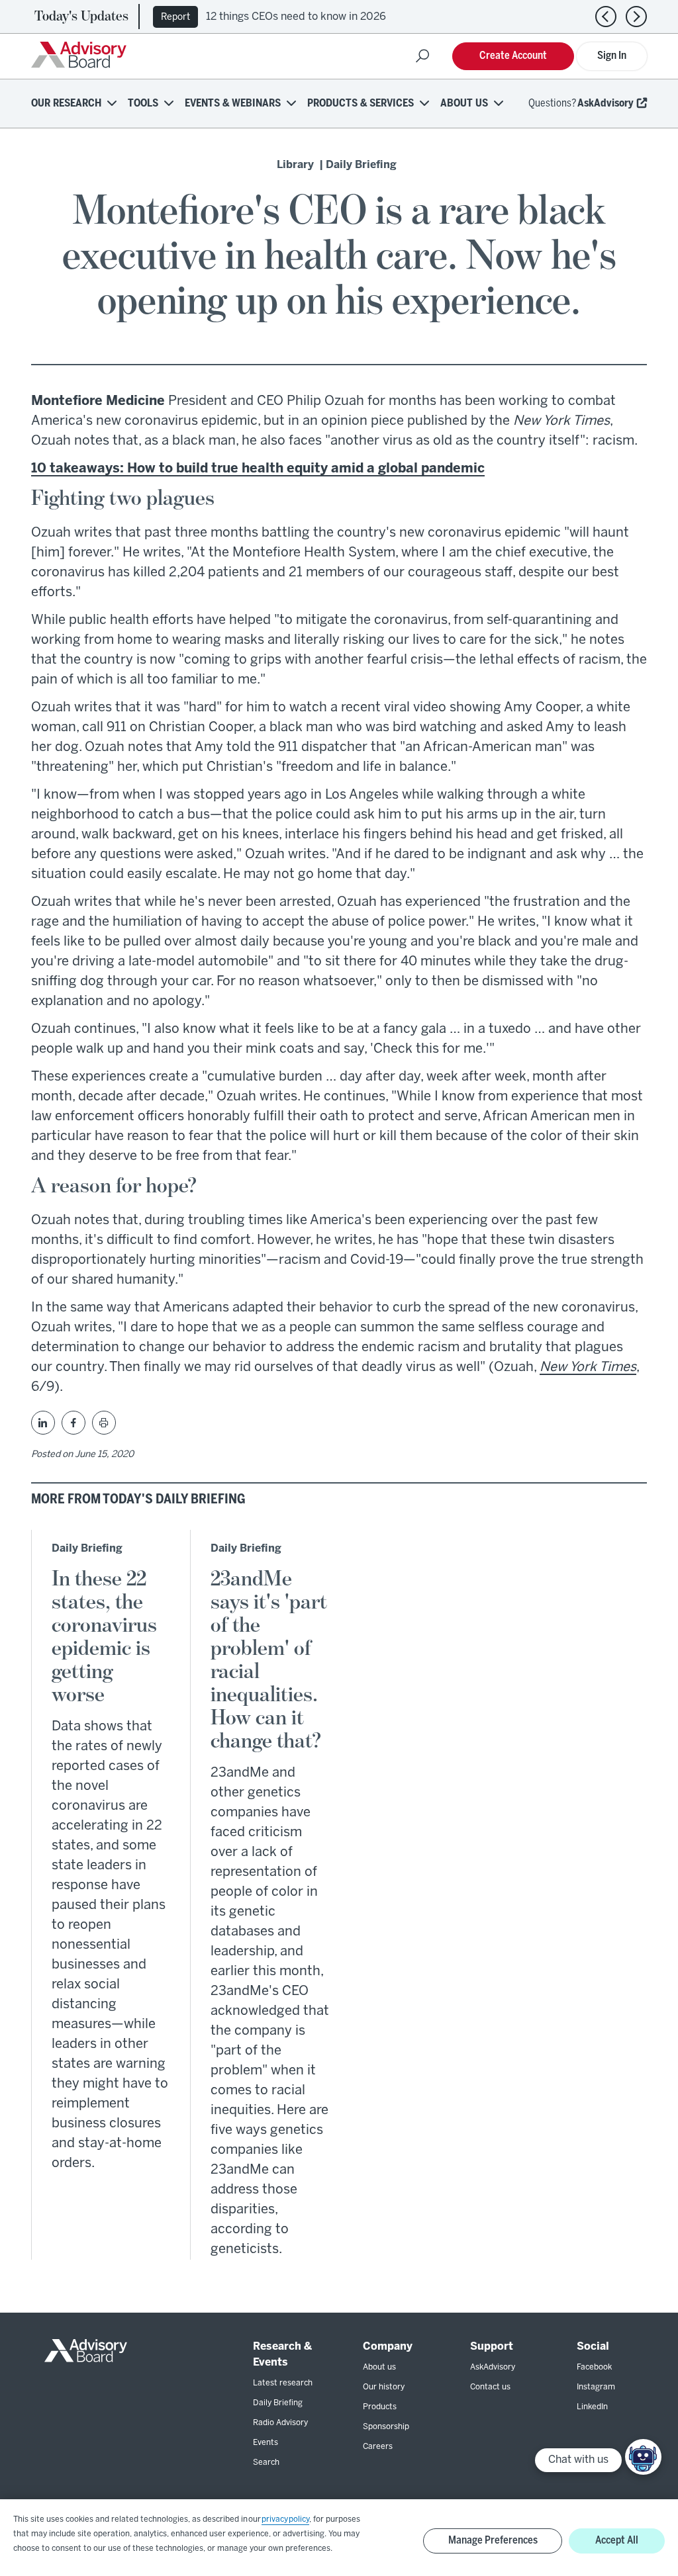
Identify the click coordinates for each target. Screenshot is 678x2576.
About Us (464, 104)
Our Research (66, 104)
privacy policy (285, 2519)
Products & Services (361, 104)
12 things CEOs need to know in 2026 (296, 17)
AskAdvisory (605, 104)
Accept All (617, 2541)
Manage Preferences (493, 2541)
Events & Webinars (233, 104)
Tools (143, 104)
